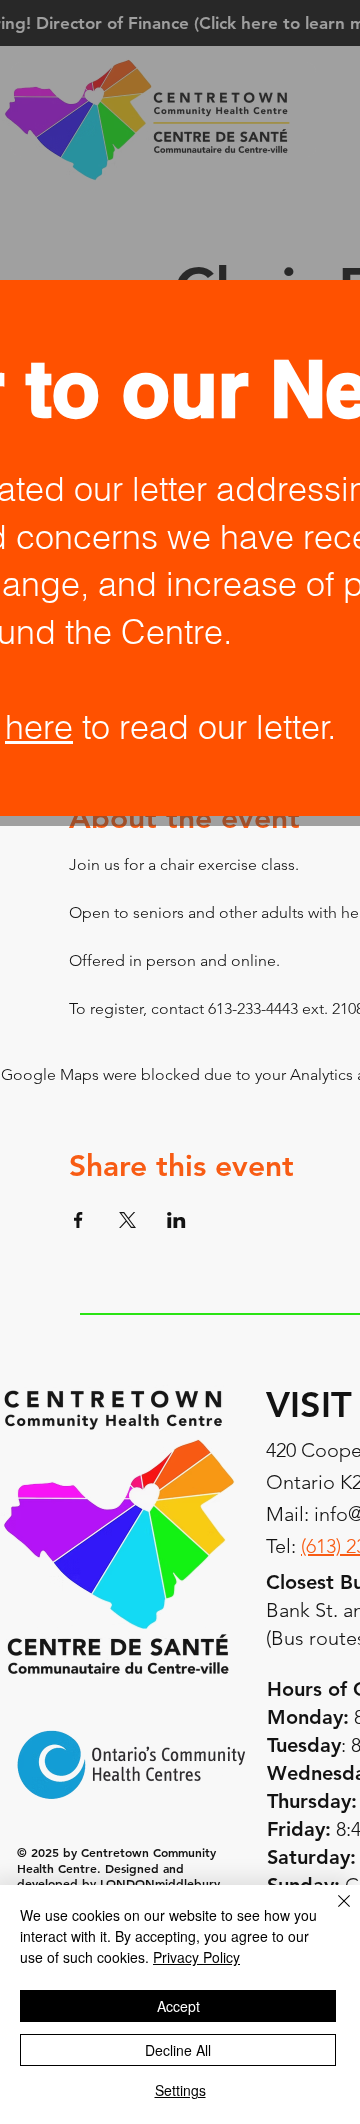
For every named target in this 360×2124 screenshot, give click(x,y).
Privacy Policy (196, 1957)
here (39, 727)
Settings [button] (180, 2090)
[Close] (332, 1913)
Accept (178, 2006)
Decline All (178, 2050)
